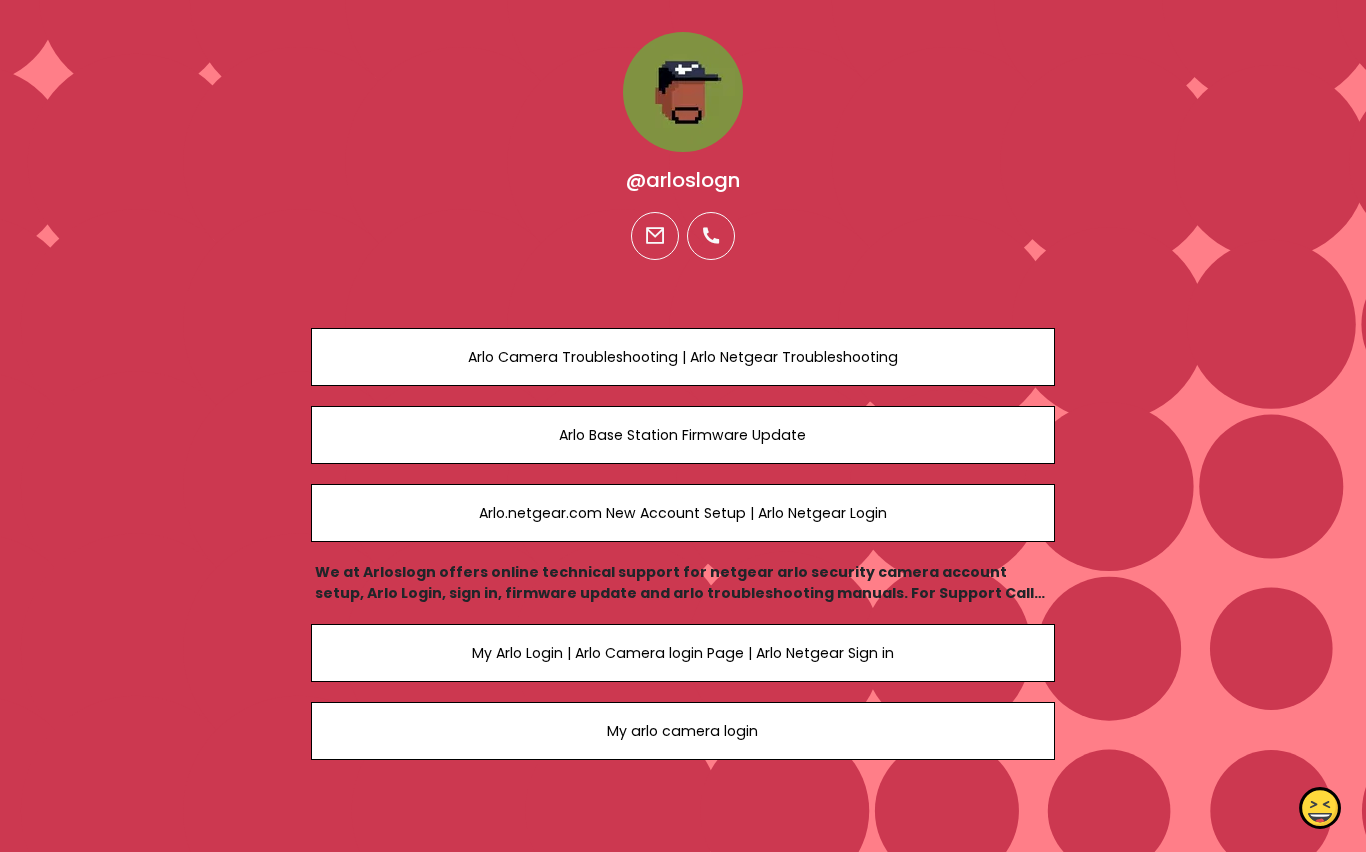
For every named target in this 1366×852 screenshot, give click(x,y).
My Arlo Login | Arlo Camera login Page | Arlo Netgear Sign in (683, 653)
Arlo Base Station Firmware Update (682, 435)
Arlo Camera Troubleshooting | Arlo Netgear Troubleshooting (683, 357)
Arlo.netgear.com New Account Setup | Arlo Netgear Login (683, 513)
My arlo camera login (682, 731)
